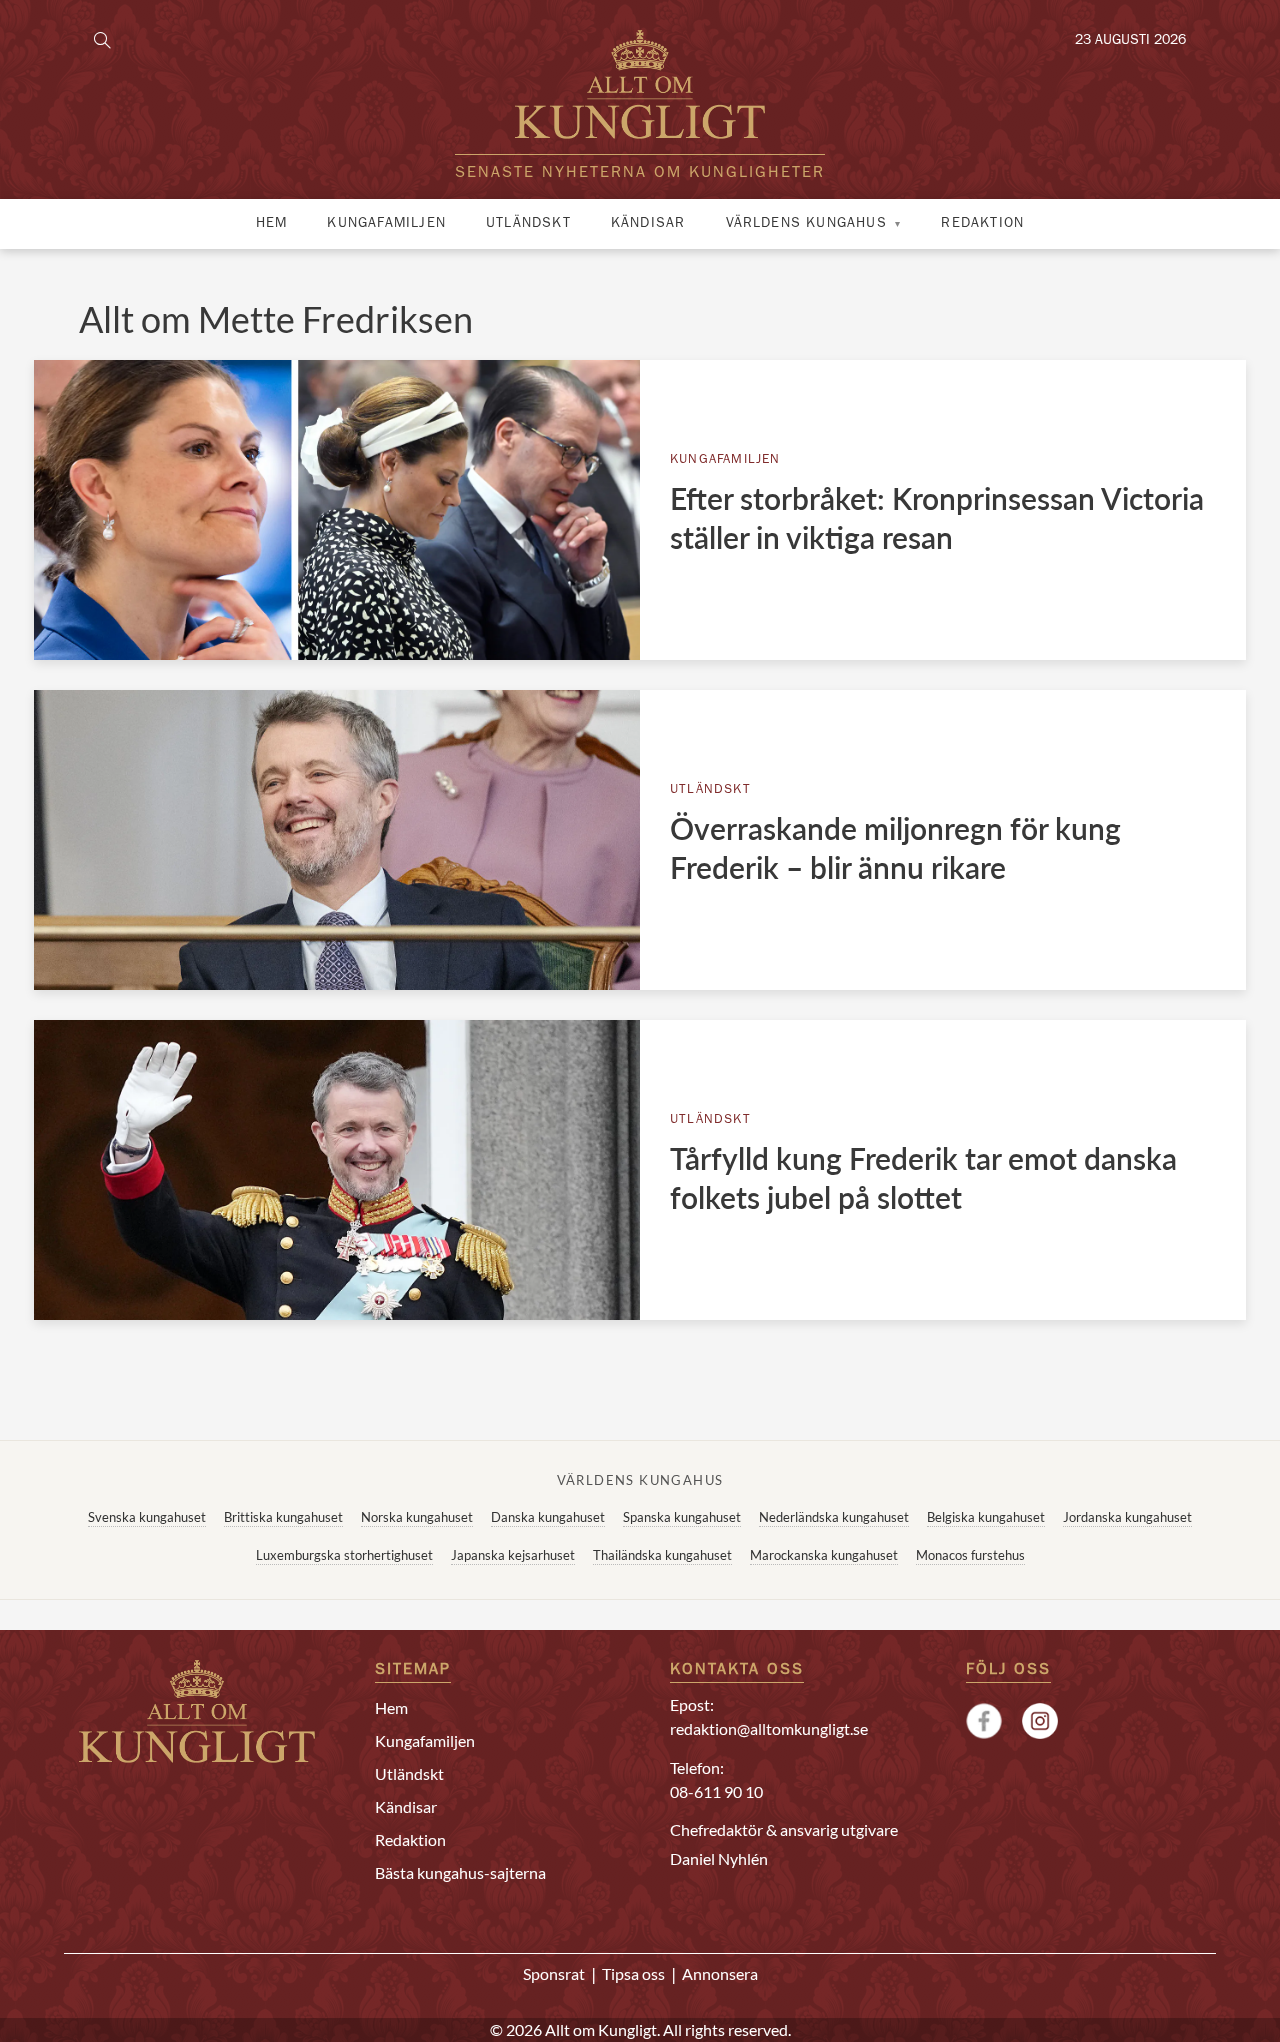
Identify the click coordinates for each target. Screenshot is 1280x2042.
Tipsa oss (633, 1973)
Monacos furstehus (970, 1555)
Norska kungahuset (417, 1517)
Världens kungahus (806, 224)
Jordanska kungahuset (1127, 1517)
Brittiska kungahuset (283, 1517)
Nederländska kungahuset (834, 1517)
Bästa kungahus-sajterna (460, 1872)
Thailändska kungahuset (662, 1555)
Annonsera (720, 1973)
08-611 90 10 (716, 1791)
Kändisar (648, 224)
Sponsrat (554, 1973)
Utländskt (528, 224)
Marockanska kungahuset (824, 1555)
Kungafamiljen (386, 224)
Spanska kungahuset (682, 1517)
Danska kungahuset (548, 1517)
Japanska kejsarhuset (513, 1555)
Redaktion (982, 224)
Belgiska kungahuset (986, 1517)
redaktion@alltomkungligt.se (769, 1728)
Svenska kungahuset (147, 1517)
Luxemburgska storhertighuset (344, 1555)
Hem (272, 224)
